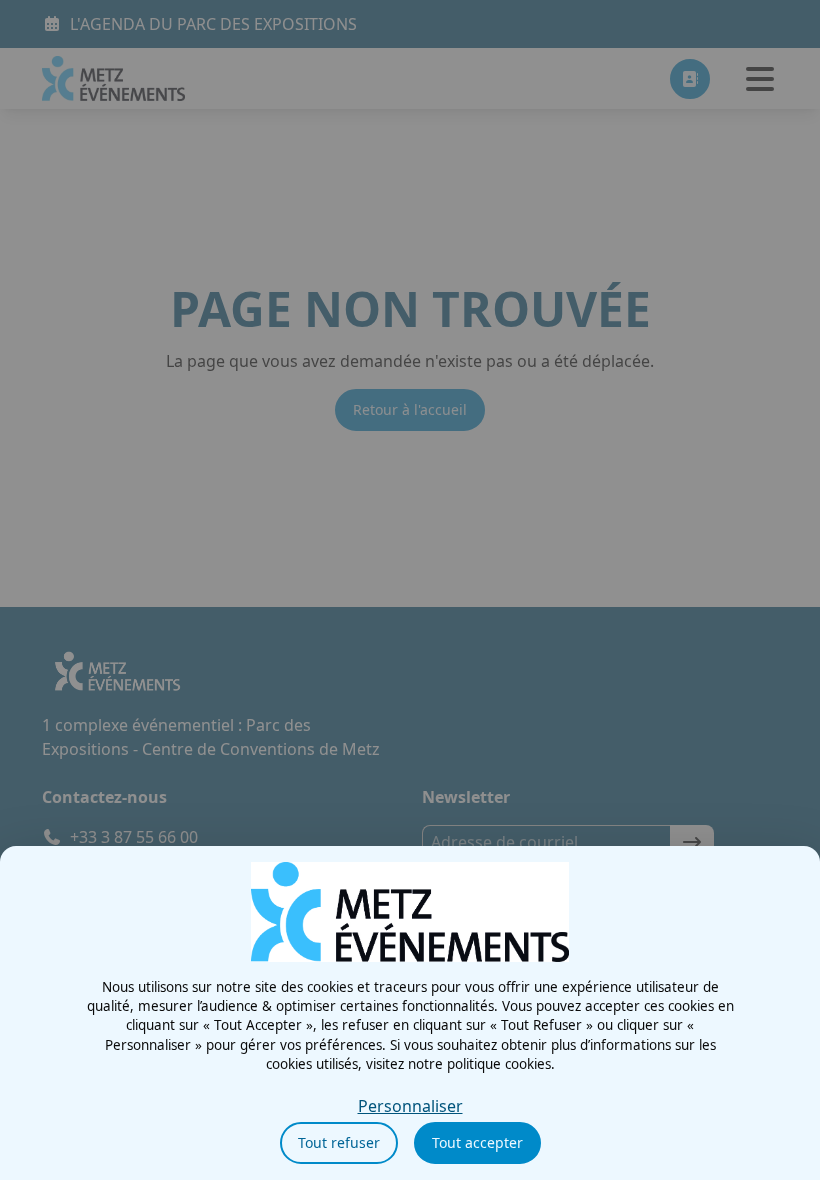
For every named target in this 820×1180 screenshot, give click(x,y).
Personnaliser (410, 1106)
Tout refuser (339, 1142)
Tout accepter (477, 1142)
